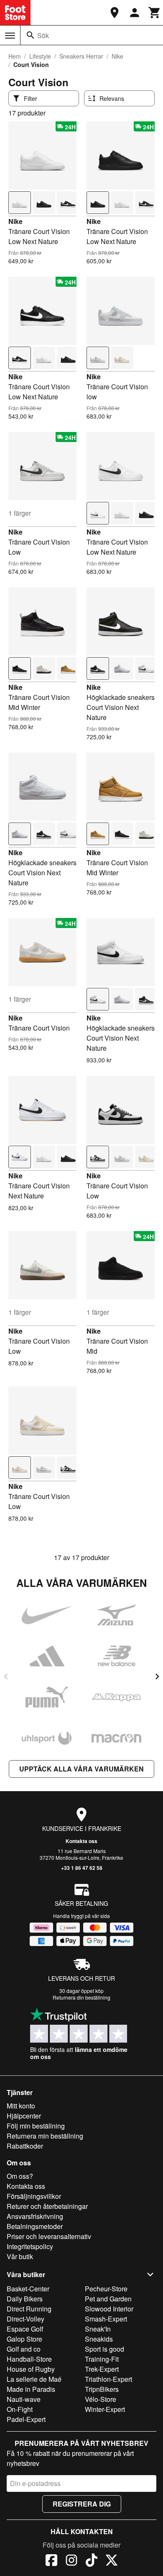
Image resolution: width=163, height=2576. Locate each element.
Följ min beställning (36, 2126)
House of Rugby (31, 2369)
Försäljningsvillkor (34, 2196)
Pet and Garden (108, 2299)
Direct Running (29, 2309)
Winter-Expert (105, 2409)
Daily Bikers (25, 2299)
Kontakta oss (81, 1841)
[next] (157, 1676)
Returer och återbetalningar (47, 2206)
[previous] (6, 1676)
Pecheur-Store (106, 2289)
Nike (117, 56)
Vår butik (20, 2256)
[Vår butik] (115, 13)
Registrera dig (82, 2504)
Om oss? (20, 2176)
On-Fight (20, 2409)
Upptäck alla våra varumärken (81, 1769)
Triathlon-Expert (108, 2379)
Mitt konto (21, 2106)
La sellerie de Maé (34, 2379)
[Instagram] (71, 2561)
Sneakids (99, 2339)
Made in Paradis (31, 2389)
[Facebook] (51, 2561)
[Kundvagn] (155, 13)
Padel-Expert (26, 2419)
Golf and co (24, 2349)
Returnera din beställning (81, 1997)
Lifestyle (40, 56)
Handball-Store (29, 2359)
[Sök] (31, 35)
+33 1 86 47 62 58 (82, 1868)
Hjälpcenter (24, 2116)
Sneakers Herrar (81, 56)
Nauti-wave (24, 2399)
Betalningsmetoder (35, 2226)
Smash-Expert (106, 2319)
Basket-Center (28, 2289)
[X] (112, 2561)
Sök (43, 35)
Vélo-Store (101, 2399)
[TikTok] (92, 2561)
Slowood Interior (109, 2309)
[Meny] (10, 36)
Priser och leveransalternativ (49, 2236)
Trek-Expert (102, 2369)
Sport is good (104, 2349)
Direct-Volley (25, 2319)
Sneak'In (98, 2329)
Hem (15, 56)
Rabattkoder (25, 2146)
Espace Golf (25, 2329)
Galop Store (24, 2339)
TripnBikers (102, 2389)
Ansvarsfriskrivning (35, 2216)
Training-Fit (102, 2359)
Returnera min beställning (45, 2136)
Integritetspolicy (30, 2246)
